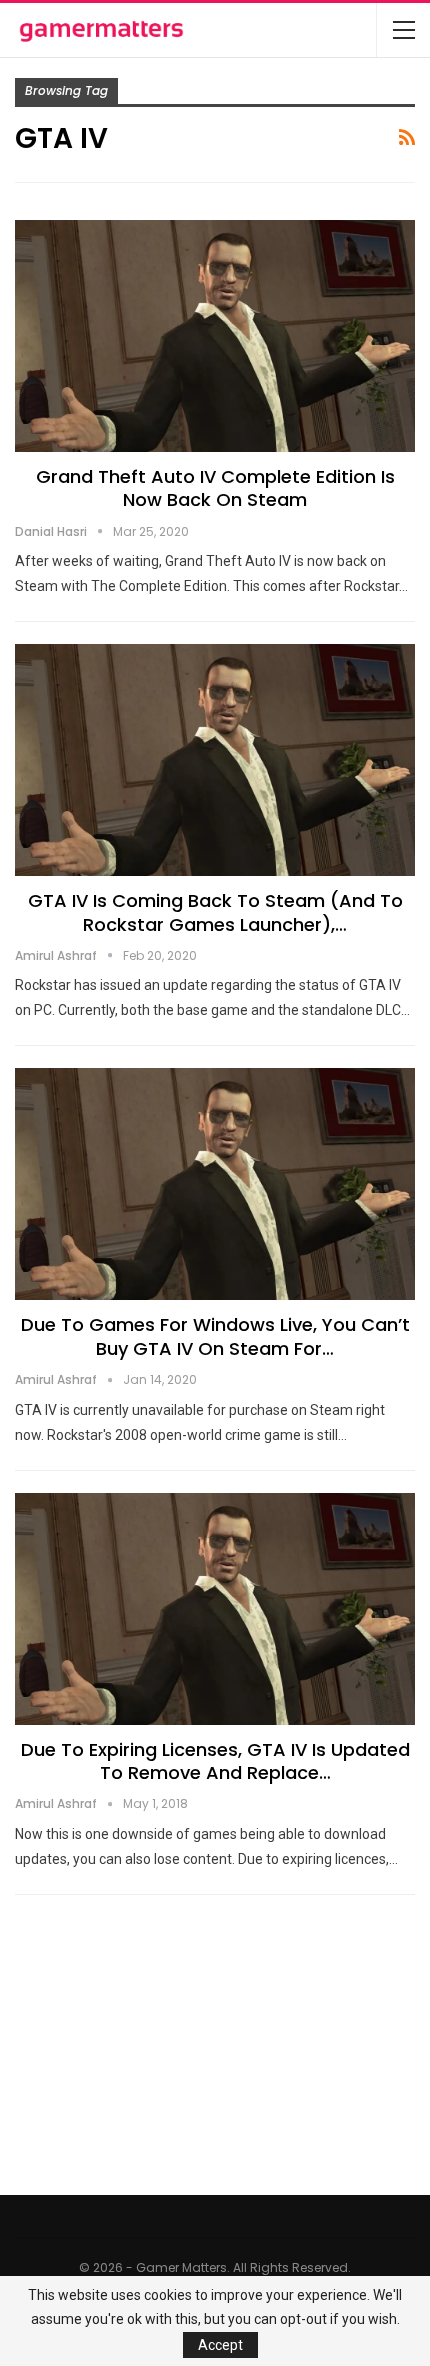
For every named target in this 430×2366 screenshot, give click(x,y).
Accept (220, 2345)
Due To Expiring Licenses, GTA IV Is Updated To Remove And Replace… (215, 1761)
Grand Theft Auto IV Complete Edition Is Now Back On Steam (215, 488)
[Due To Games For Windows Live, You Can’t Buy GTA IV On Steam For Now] (215, 1184)
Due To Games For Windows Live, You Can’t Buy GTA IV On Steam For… (215, 1336)
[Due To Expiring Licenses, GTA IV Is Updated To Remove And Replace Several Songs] (215, 1609)
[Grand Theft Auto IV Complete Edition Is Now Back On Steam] (215, 336)
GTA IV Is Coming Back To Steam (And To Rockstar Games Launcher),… (215, 912)
